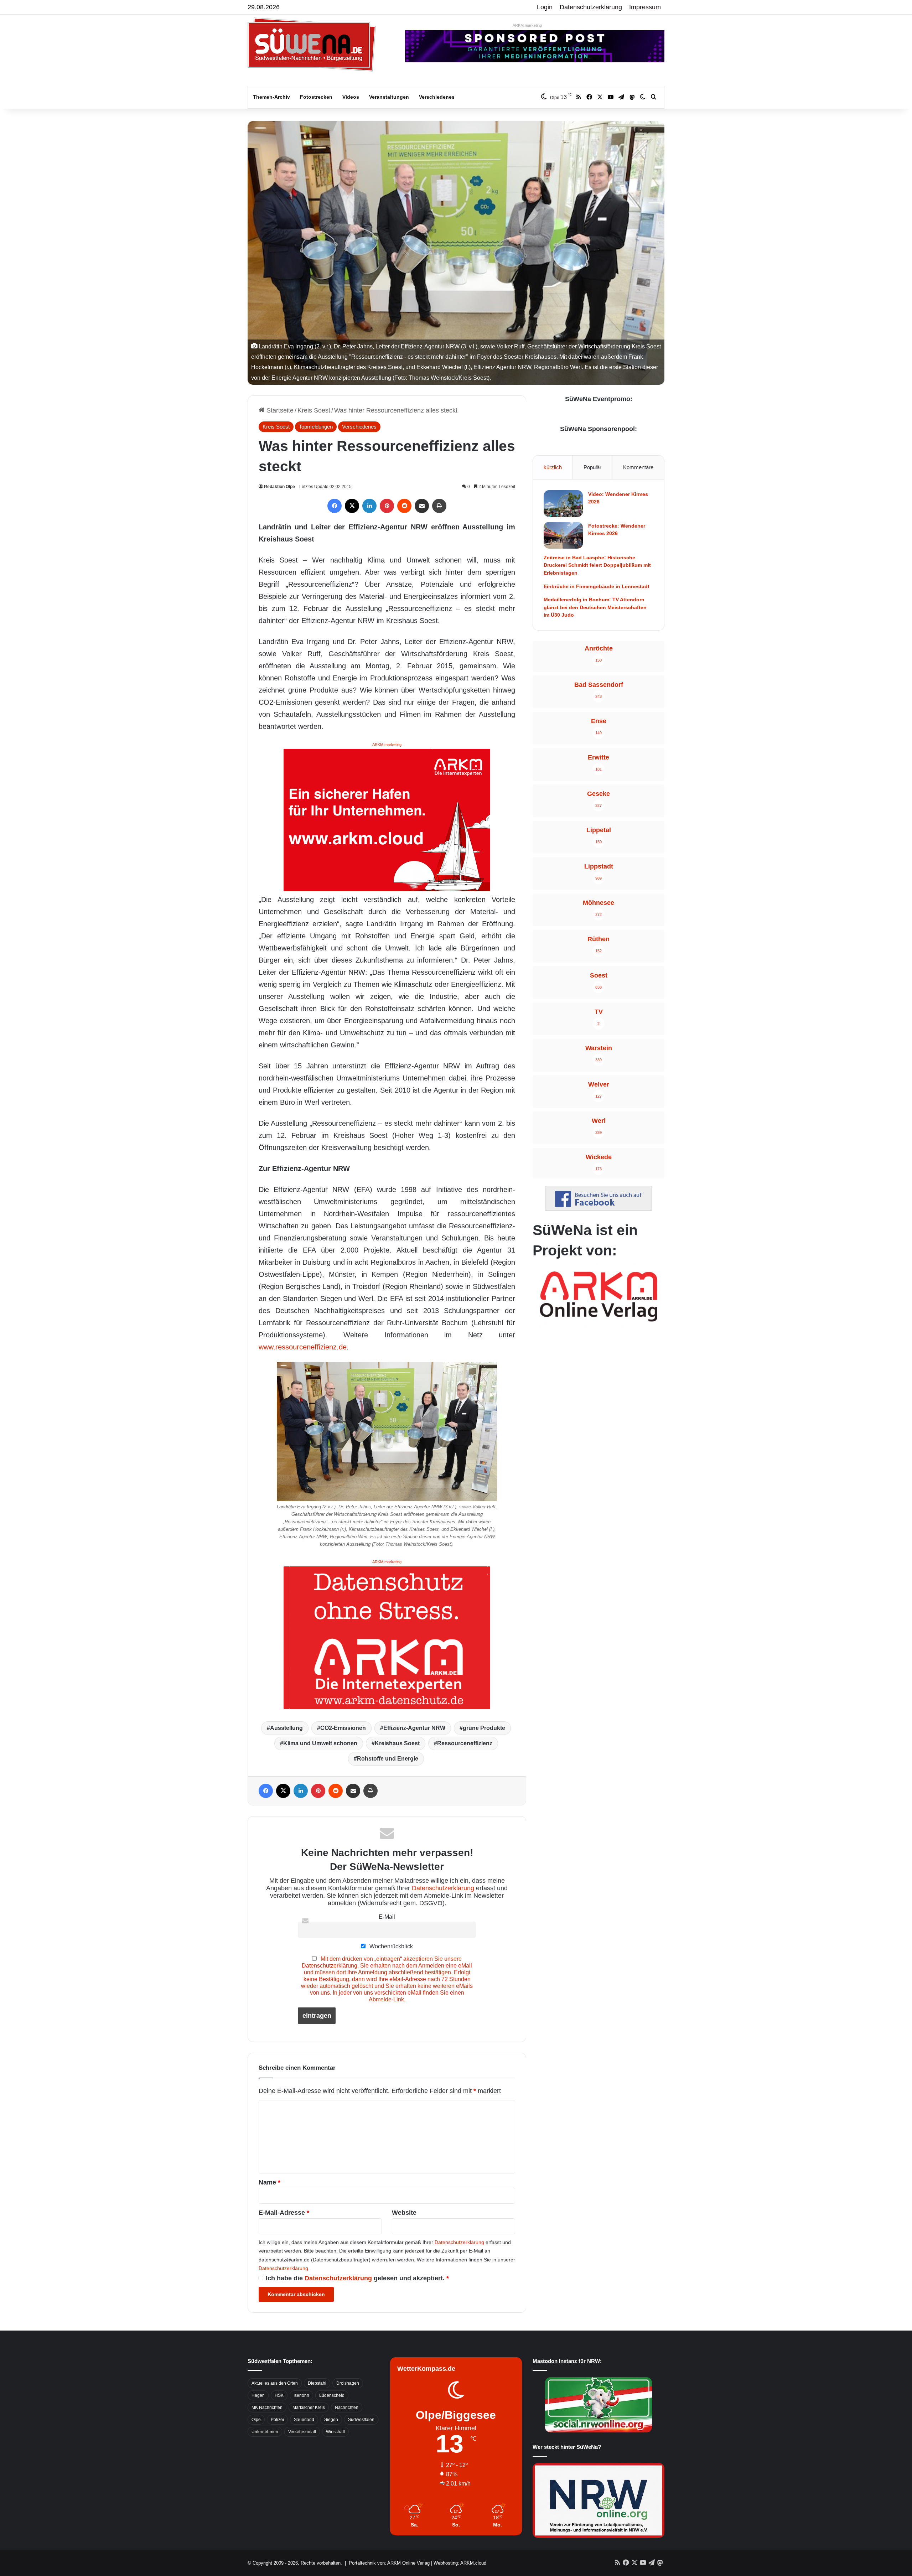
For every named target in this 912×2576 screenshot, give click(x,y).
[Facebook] (335, 506)
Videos (351, 97)
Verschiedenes (437, 97)
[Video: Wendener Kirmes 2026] (563, 504)
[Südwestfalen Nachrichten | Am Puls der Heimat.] (312, 45)
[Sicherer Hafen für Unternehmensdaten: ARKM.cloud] (387, 819)
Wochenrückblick (390, 1946)
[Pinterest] (387, 506)
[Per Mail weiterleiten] (422, 506)
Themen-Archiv (271, 97)
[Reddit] (404, 506)
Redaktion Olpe (279, 487)
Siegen (331, 2420)
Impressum (645, 7)
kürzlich (553, 467)
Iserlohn (301, 2395)
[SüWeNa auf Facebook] (598, 1209)
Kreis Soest (314, 410)
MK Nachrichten (267, 2407)
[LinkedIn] (369, 506)
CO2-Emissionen (343, 1728)
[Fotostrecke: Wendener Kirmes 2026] (563, 535)
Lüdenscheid (332, 2395)
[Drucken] (439, 506)
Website (404, 2213)
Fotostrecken (316, 97)
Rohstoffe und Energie (388, 1759)
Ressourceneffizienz (465, 1743)
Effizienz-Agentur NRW (414, 1728)
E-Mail (387, 1917)
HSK (279, 2395)
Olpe (256, 2420)
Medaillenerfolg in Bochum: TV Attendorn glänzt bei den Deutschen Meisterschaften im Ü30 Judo (595, 607)
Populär (592, 467)
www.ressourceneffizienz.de (303, 1347)
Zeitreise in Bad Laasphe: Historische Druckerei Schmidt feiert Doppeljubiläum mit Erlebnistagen (597, 565)
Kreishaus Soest (397, 1743)
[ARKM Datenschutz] (387, 1637)
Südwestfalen (361, 2420)
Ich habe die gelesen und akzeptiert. (357, 2278)
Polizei (277, 2420)
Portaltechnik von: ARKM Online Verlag (389, 2563)
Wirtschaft (335, 2432)
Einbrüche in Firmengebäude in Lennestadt (597, 586)
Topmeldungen (316, 427)
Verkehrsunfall (302, 2432)
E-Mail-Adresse (284, 2213)
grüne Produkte (484, 1728)
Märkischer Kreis (309, 2407)
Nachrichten (347, 2407)
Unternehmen (265, 2432)
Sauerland (304, 2420)
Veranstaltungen (389, 97)
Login (545, 7)
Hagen (258, 2395)
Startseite (279, 410)
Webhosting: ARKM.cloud (460, 2563)
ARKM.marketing (527, 25)
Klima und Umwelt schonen (320, 1743)
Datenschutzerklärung (591, 7)
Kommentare (638, 467)
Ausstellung (286, 1728)
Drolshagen (348, 2383)
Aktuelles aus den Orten (275, 2383)
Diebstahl (317, 2383)
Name (270, 2182)
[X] (352, 506)
